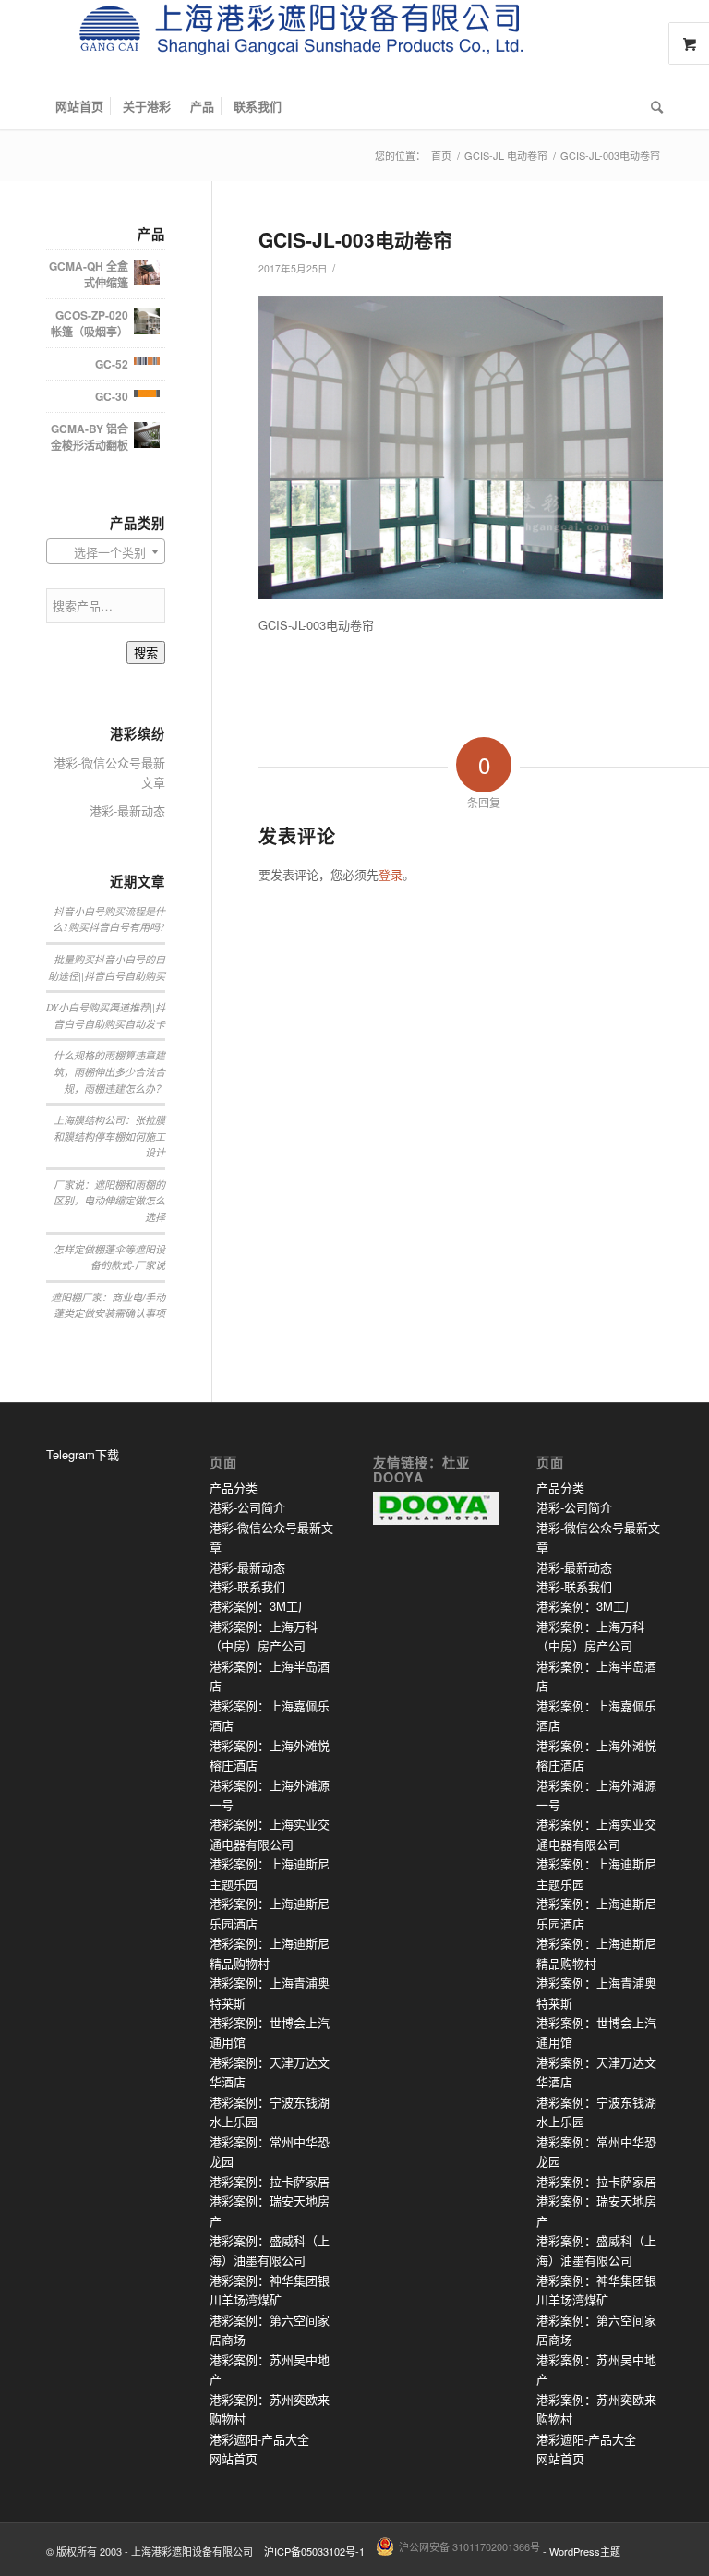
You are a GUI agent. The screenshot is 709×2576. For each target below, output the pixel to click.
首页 (441, 156)
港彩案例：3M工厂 (260, 1606)
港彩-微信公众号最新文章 (109, 772)
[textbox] (106, 552)
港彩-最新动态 (127, 810)
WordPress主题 (585, 2551)
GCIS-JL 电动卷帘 (506, 156)
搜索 (146, 653)
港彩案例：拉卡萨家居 (270, 2181)
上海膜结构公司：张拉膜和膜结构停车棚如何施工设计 (109, 1136)
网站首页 (234, 2458)
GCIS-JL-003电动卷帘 (355, 239)
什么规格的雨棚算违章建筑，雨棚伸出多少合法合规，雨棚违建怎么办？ (109, 1071)
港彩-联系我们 (247, 1586)
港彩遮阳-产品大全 (259, 2439)
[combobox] (106, 551)
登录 (391, 874)
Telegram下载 (83, 1454)
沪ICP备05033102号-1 (314, 2551)
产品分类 (234, 1488)
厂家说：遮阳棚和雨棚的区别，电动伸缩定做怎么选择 (109, 1201)
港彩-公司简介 (247, 1507)
